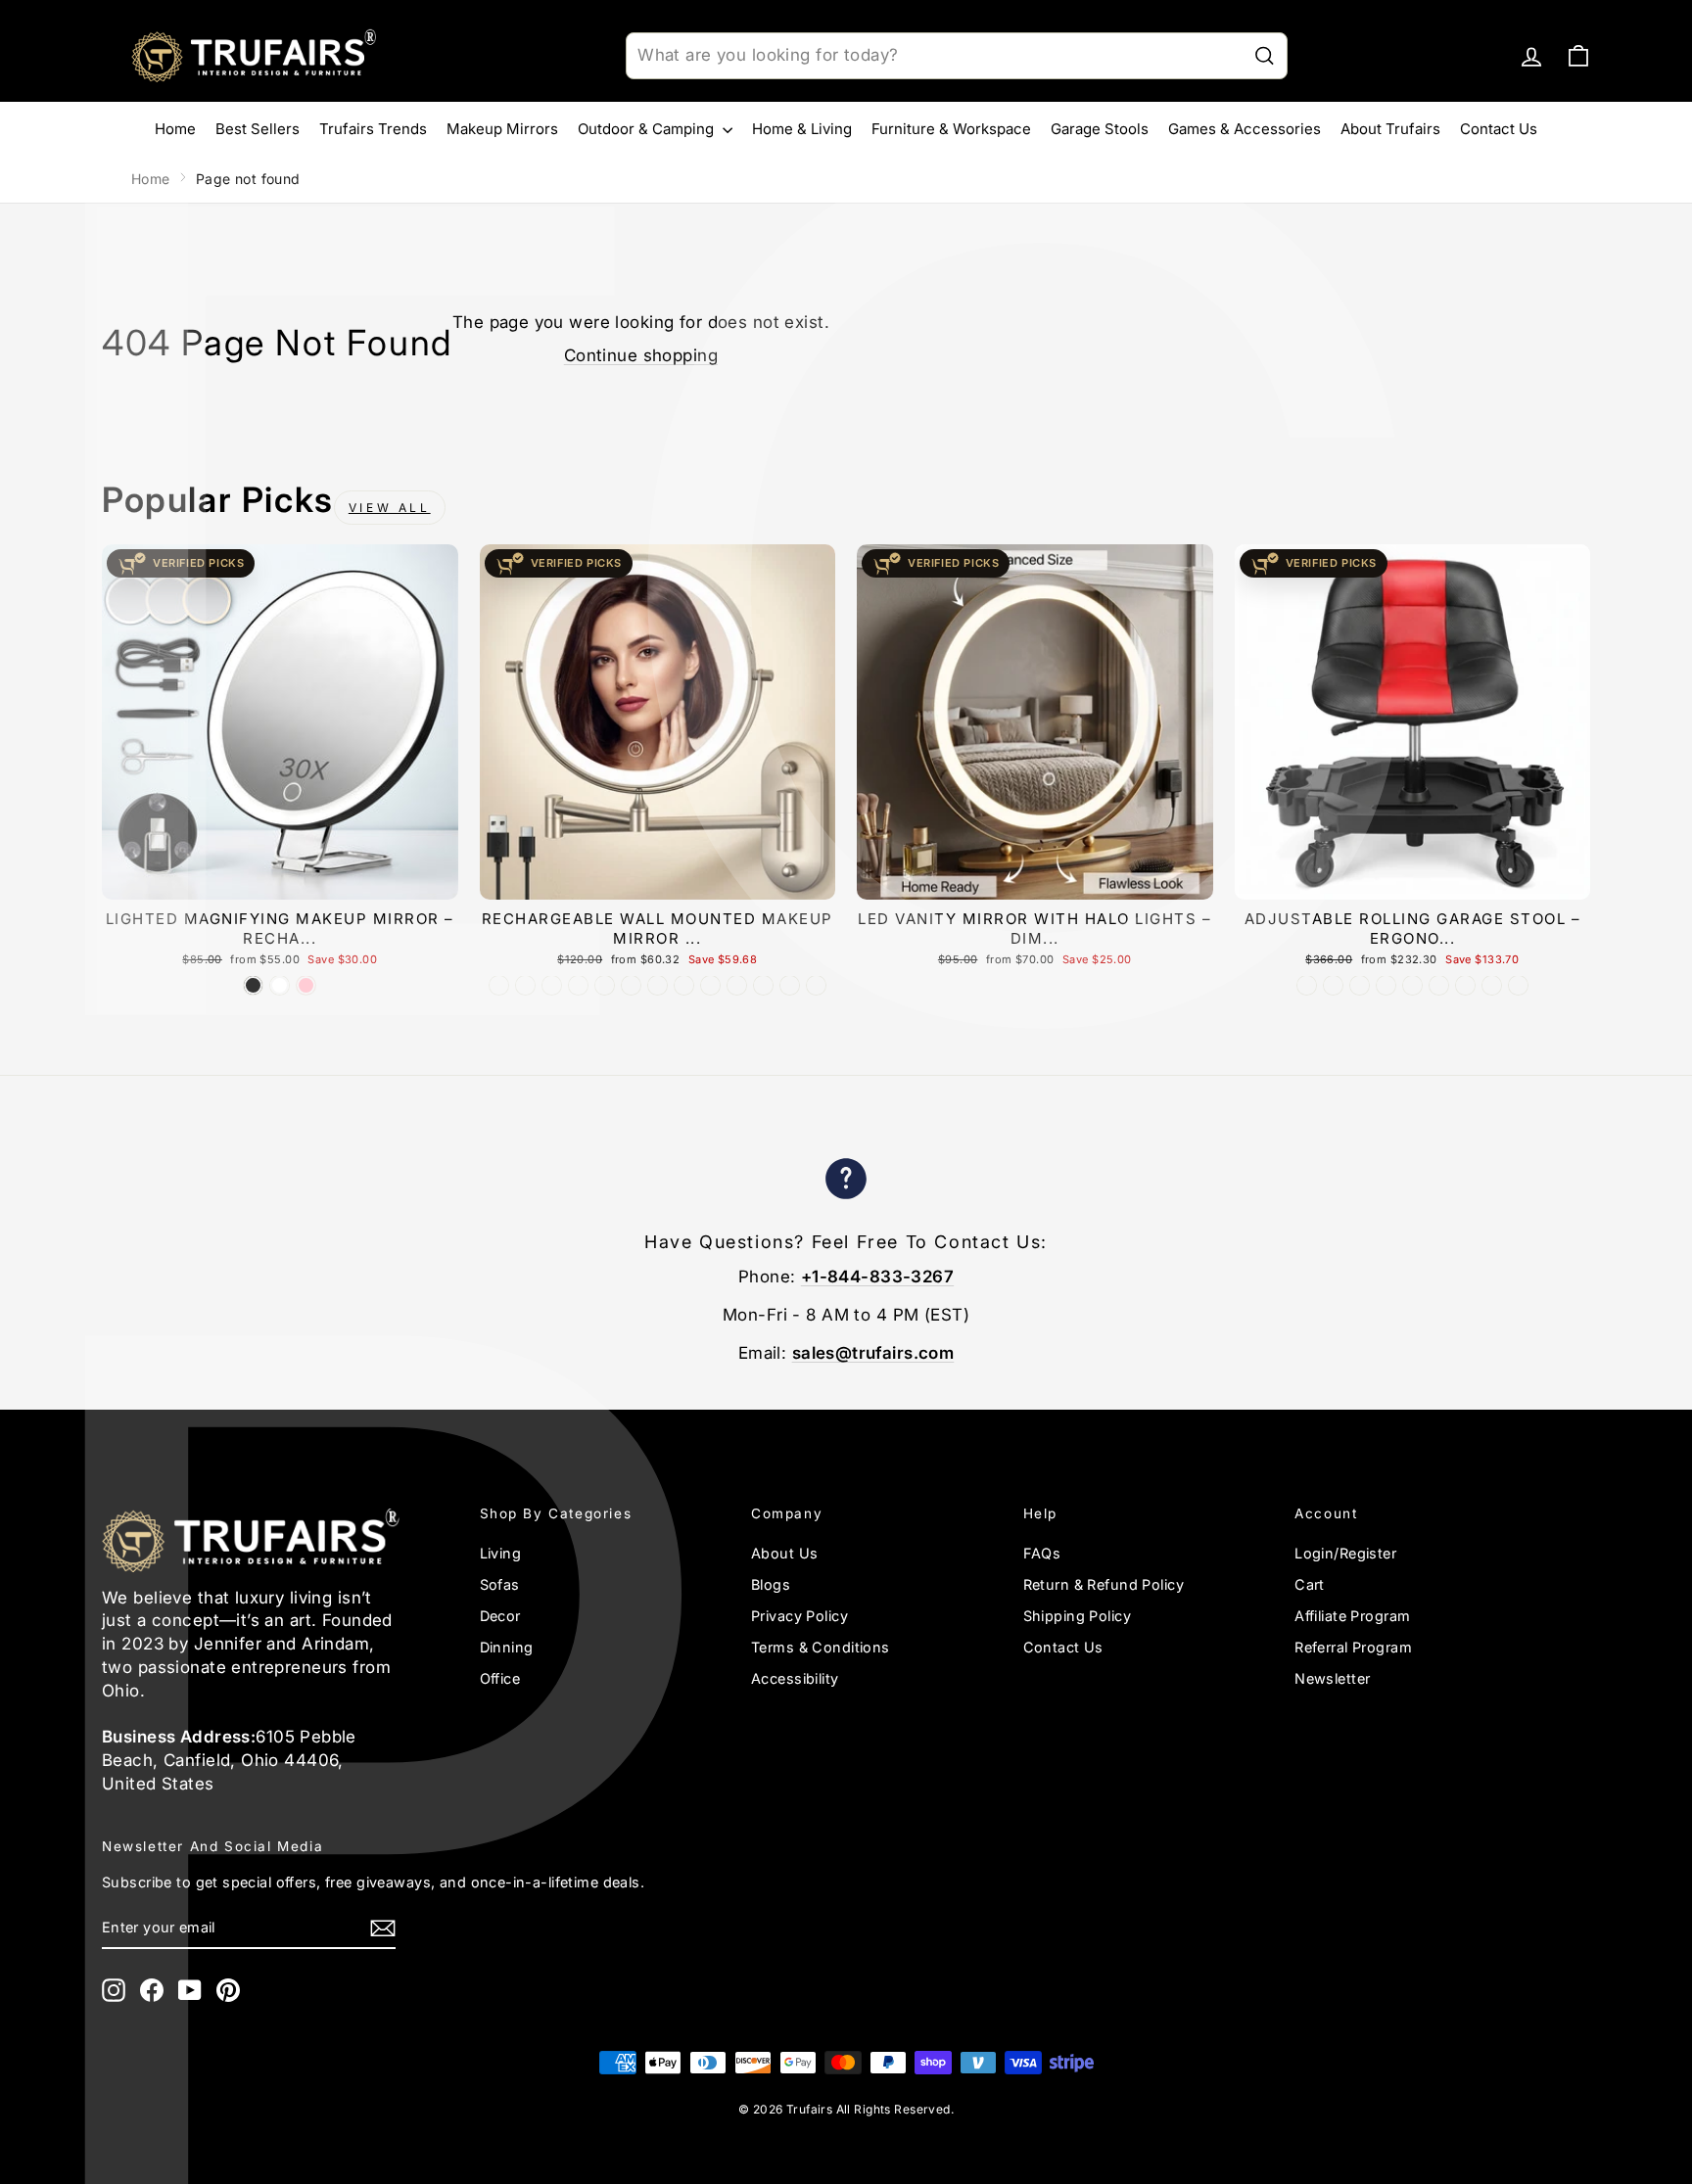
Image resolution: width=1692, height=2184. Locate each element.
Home (175, 129)
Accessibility (795, 1678)
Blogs (771, 1584)
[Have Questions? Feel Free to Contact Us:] (846, 1182)
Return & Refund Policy (1104, 1584)
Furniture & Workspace (951, 129)
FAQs (1042, 1553)
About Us (784, 1553)
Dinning (507, 1647)
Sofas (500, 1584)
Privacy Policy (799, 1616)
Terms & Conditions (821, 1647)
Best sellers (258, 129)
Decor (500, 1616)
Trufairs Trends (373, 129)
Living (501, 1553)
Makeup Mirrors (502, 129)
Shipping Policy (1077, 1616)
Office (500, 1678)
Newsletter (1332, 1678)
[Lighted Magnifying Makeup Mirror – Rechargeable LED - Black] (253, 985)
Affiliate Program (1352, 1616)
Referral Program (1353, 1647)
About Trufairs (1390, 129)
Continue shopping (641, 355)
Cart (1310, 1584)
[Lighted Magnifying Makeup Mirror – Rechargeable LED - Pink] (306, 985)
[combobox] (957, 56)
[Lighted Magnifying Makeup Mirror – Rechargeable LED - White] (280, 985)
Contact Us (1499, 129)
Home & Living (802, 129)
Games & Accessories (1245, 129)
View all (390, 508)
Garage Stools (1100, 129)
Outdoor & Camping (648, 129)
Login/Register (1345, 1553)
